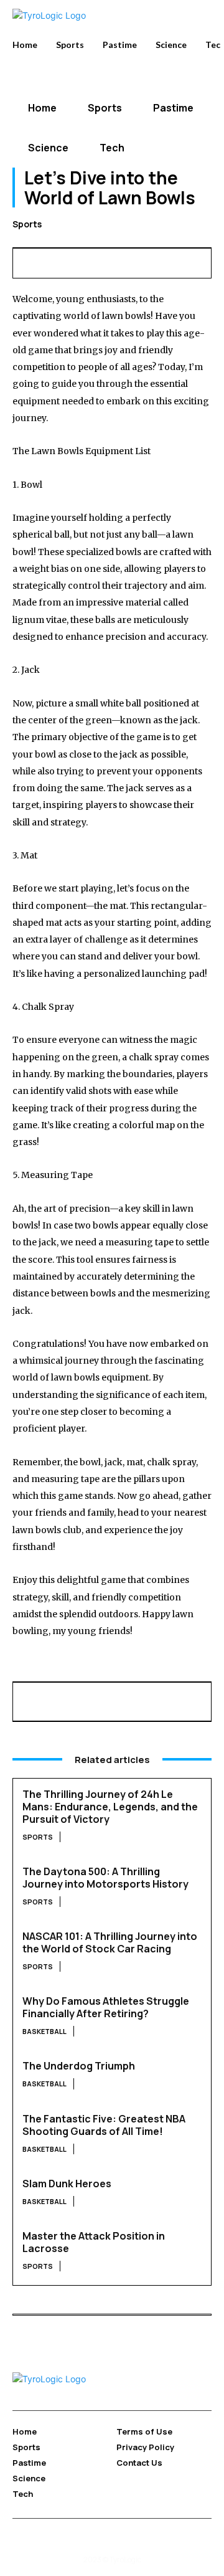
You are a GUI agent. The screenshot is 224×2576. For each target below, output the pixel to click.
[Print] (169, 261)
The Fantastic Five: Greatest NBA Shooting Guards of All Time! (104, 2125)
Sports (27, 224)
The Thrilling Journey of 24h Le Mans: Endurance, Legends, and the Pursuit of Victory (110, 1807)
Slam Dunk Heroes (67, 2184)
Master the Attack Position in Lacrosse (94, 2242)
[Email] (140, 261)
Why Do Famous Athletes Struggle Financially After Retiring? (106, 2007)
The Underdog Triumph (79, 2066)
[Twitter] (54, 261)
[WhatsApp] (111, 261)
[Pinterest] (83, 261)
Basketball (44, 2031)
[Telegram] (197, 261)
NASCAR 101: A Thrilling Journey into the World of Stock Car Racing (110, 1942)
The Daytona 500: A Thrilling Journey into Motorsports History (105, 1878)
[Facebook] (26, 261)
